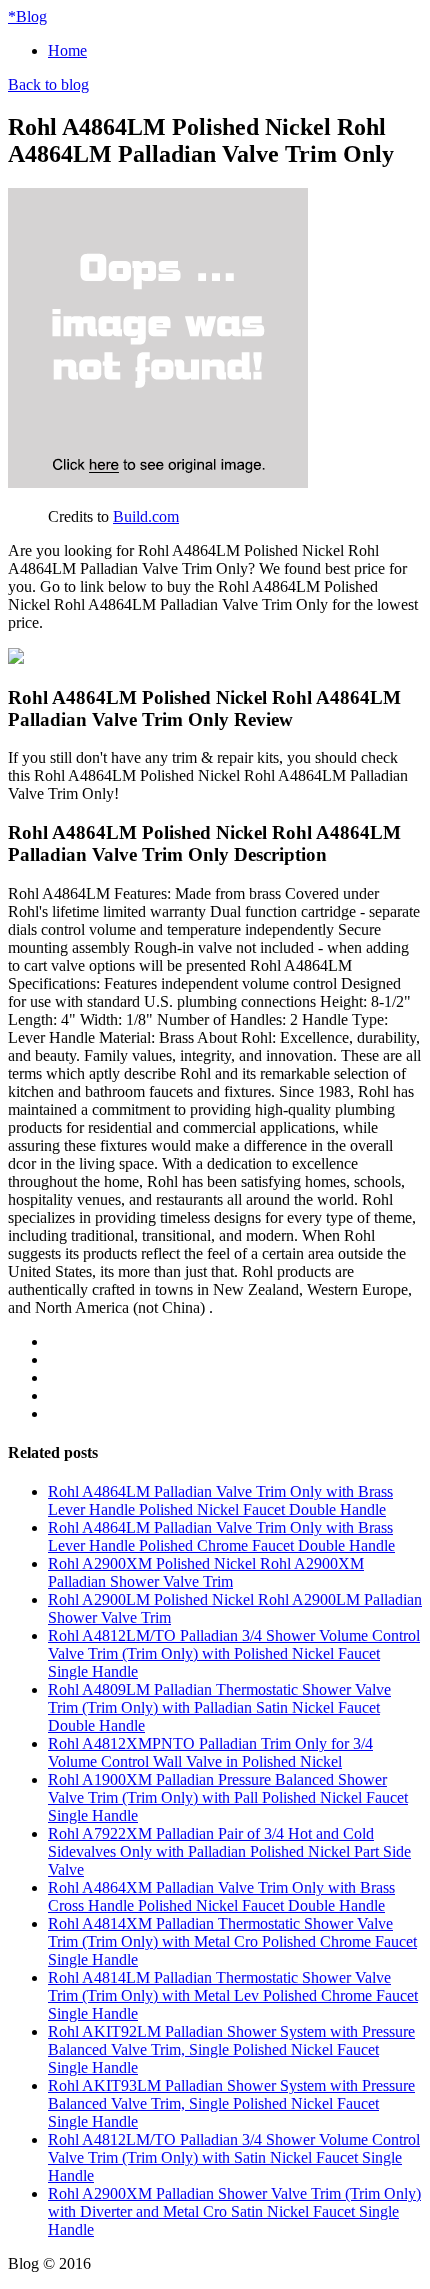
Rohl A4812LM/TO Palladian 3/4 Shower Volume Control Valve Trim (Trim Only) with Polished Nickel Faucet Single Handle (234, 1653)
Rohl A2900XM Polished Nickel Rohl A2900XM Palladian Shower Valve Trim (206, 1572)
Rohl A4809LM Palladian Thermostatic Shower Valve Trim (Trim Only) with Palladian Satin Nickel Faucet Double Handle (219, 1707)
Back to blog (48, 84)
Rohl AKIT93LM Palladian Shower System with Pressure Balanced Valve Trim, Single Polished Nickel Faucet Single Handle (231, 2103)
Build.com (146, 516)
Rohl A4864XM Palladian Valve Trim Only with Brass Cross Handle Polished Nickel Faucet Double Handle (221, 1896)
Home (67, 50)
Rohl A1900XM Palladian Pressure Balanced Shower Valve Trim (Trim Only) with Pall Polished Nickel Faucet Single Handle (228, 1797)
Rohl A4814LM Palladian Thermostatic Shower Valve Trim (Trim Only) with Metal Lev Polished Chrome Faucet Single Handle (233, 1995)
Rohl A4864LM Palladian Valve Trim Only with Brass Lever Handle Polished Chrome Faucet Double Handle (221, 1536)
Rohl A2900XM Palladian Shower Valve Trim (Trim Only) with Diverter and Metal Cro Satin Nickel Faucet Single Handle (234, 2211)
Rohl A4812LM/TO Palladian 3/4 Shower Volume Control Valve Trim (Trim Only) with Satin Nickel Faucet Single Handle (234, 2157)
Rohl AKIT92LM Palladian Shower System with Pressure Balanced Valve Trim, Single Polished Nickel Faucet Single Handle (231, 2049)
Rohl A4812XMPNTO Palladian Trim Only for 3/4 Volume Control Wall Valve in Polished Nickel (210, 1752)
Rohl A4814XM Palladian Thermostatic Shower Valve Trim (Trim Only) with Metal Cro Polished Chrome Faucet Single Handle (232, 1941)
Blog (27, 16)
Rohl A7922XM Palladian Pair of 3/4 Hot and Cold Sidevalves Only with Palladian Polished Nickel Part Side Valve (229, 1851)
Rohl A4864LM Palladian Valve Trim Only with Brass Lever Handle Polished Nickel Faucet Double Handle (220, 1500)
